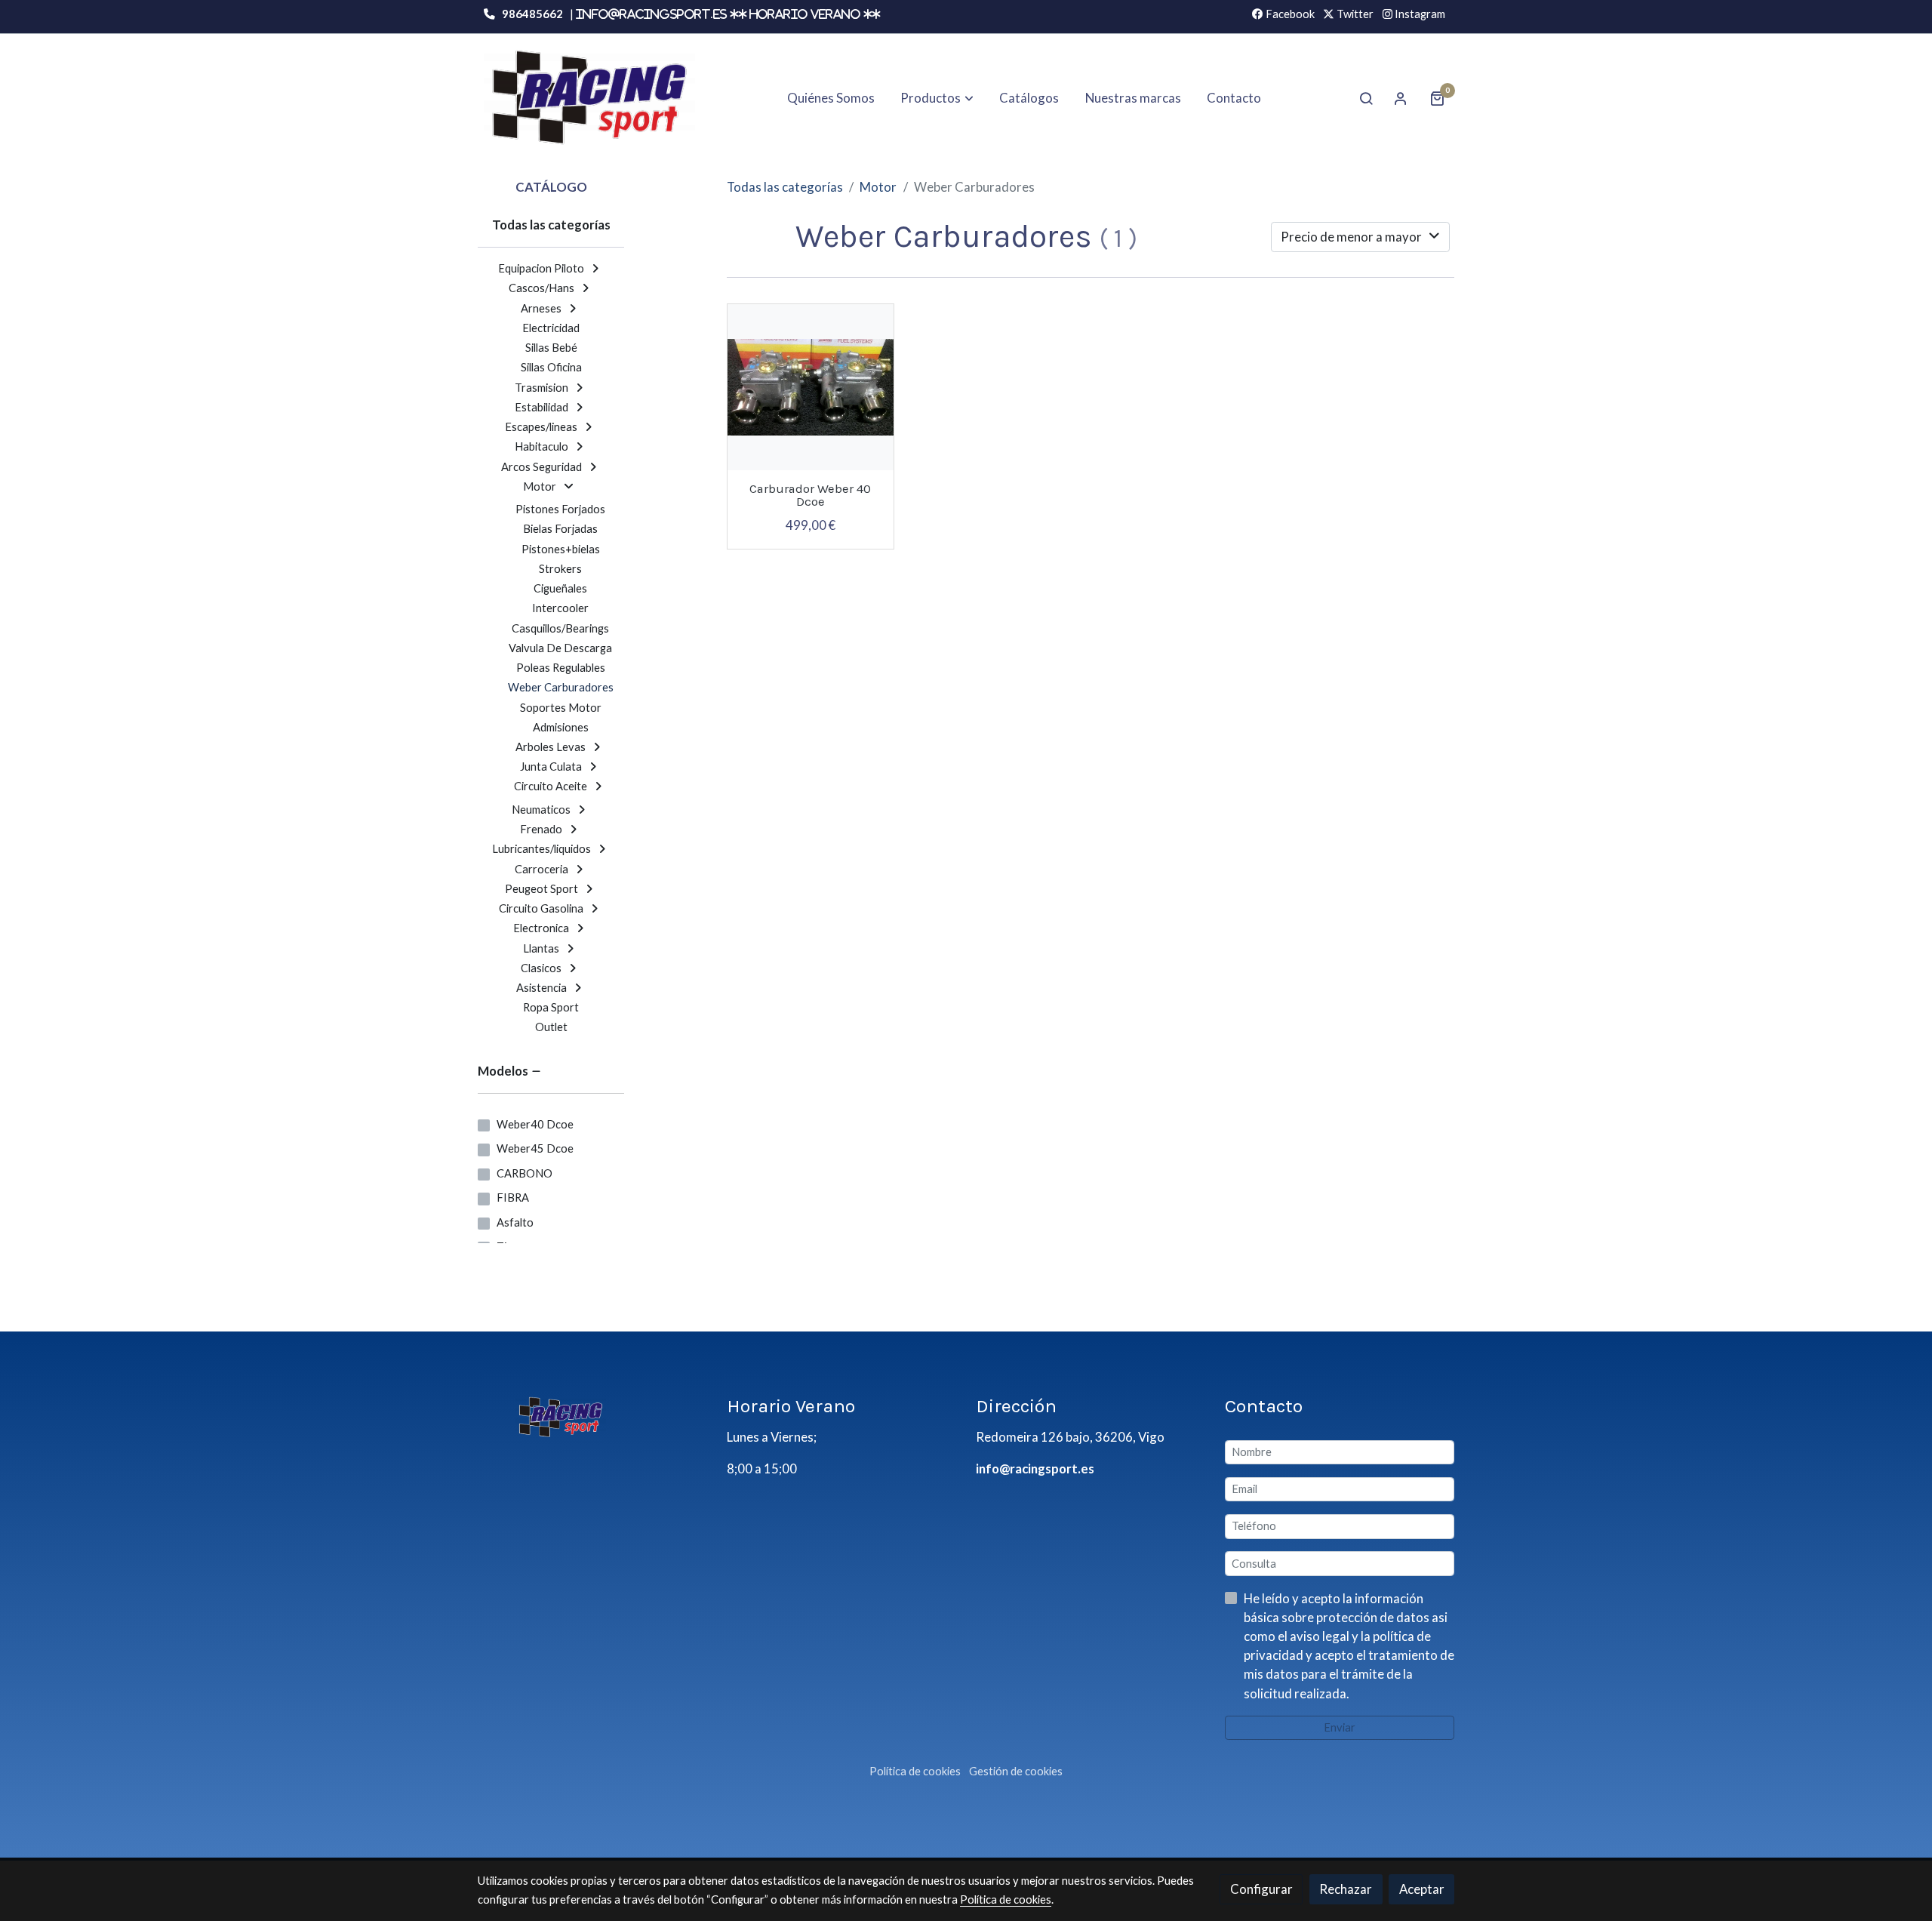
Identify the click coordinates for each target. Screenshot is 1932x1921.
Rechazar (1346, 1889)
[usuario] (1401, 98)
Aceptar (1422, 1889)
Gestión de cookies (1016, 1771)
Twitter (1354, 14)
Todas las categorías (785, 187)
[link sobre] (592, 1416)
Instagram (1419, 14)
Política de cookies (915, 1771)
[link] (589, 98)
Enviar (1340, 1727)
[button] (937, 98)
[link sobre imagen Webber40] (811, 387)
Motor (878, 187)
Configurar (1261, 1889)
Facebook (1289, 14)
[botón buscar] (1366, 98)
